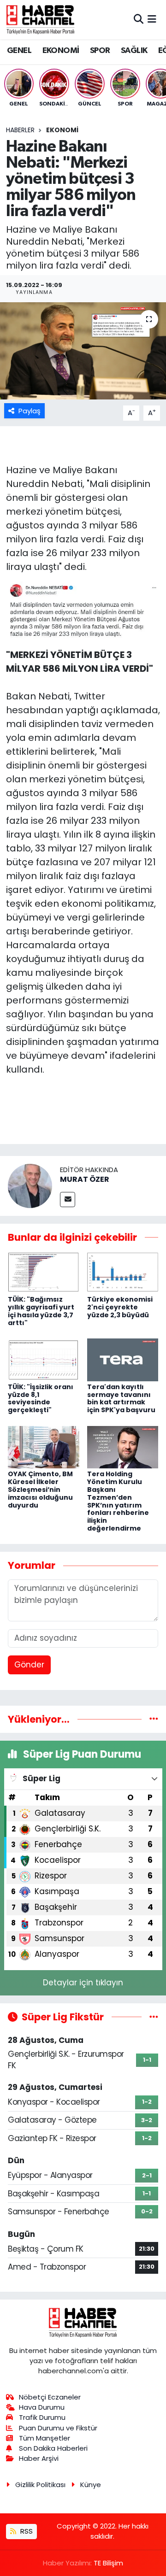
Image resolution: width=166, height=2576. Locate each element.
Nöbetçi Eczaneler (50, 2397)
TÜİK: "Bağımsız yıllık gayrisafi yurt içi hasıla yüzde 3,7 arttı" (41, 1311)
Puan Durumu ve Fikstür (58, 2428)
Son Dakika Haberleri (53, 2448)
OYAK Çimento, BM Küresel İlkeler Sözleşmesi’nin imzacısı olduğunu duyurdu (40, 1489)
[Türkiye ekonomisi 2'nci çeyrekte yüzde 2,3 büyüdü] (123, 1272)
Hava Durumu (42, 2407)
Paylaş (30, 411)
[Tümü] (154, 1719)
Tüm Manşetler (44, 2438)
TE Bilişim (108, 2563)
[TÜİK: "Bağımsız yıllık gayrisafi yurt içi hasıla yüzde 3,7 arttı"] (44, 1272)
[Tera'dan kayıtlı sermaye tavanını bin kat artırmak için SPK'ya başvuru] (123, 1359)
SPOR (100, 51)
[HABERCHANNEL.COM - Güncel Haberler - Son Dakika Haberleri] (41, 19)
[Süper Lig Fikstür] (154, 2017)
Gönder (29, 1665)
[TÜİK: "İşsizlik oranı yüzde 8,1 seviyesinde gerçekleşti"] (44, 1359)
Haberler (20, 130)
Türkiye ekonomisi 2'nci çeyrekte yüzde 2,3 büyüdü (120, 1307)
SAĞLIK (134, 51)
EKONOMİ (61, 51)
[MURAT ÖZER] (30, 1185)
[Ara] (139, 19)
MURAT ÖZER (85, 1179)
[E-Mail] (68, 1200)
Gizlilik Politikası (40, 2485)
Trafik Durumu (42, 2417)
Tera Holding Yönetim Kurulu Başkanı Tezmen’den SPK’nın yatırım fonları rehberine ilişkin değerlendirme (118, 1501)
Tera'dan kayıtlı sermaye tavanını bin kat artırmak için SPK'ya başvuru (121, 1398)
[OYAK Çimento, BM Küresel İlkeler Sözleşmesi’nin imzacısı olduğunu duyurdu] (44, 1447)
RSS (26, 2531)
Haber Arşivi (39, 2458)
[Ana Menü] (152, 19)
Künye (91, 2485)
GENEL (19, 51)
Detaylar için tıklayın (83, 1983)
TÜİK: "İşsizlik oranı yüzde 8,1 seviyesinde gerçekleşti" (41, 1398)
